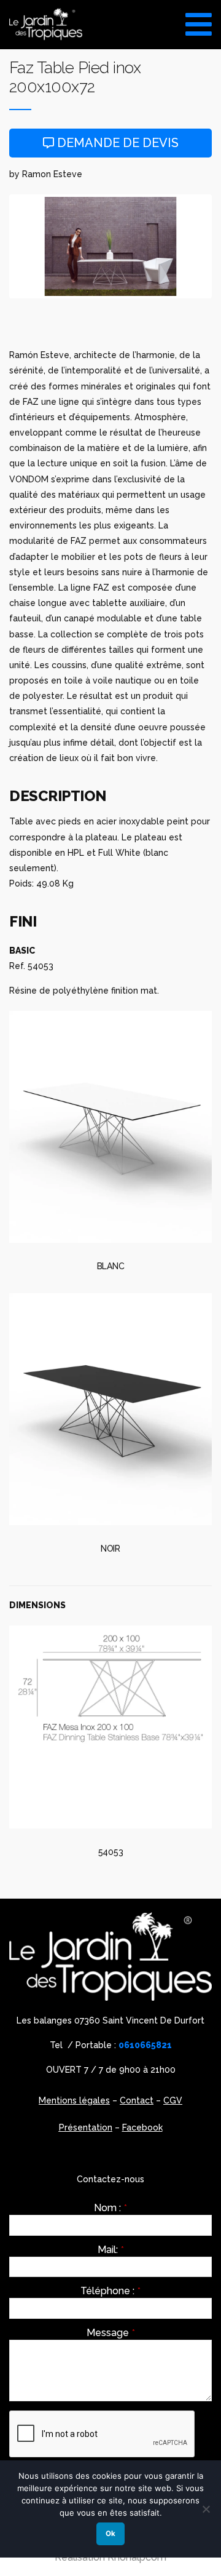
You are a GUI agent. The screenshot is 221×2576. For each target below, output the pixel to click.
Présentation (86, 2127)
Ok (110, 2534)
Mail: (111, 2250)
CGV (173, 2100)
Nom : (110, 2208)
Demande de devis (116, 143)
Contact (137, 2100)
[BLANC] (110, 1127)
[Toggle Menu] (199, 20)
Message (111, 2333)
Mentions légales (74, 2100)
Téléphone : (110, 2291)
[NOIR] (110, 1409)
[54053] (110, 1727)
